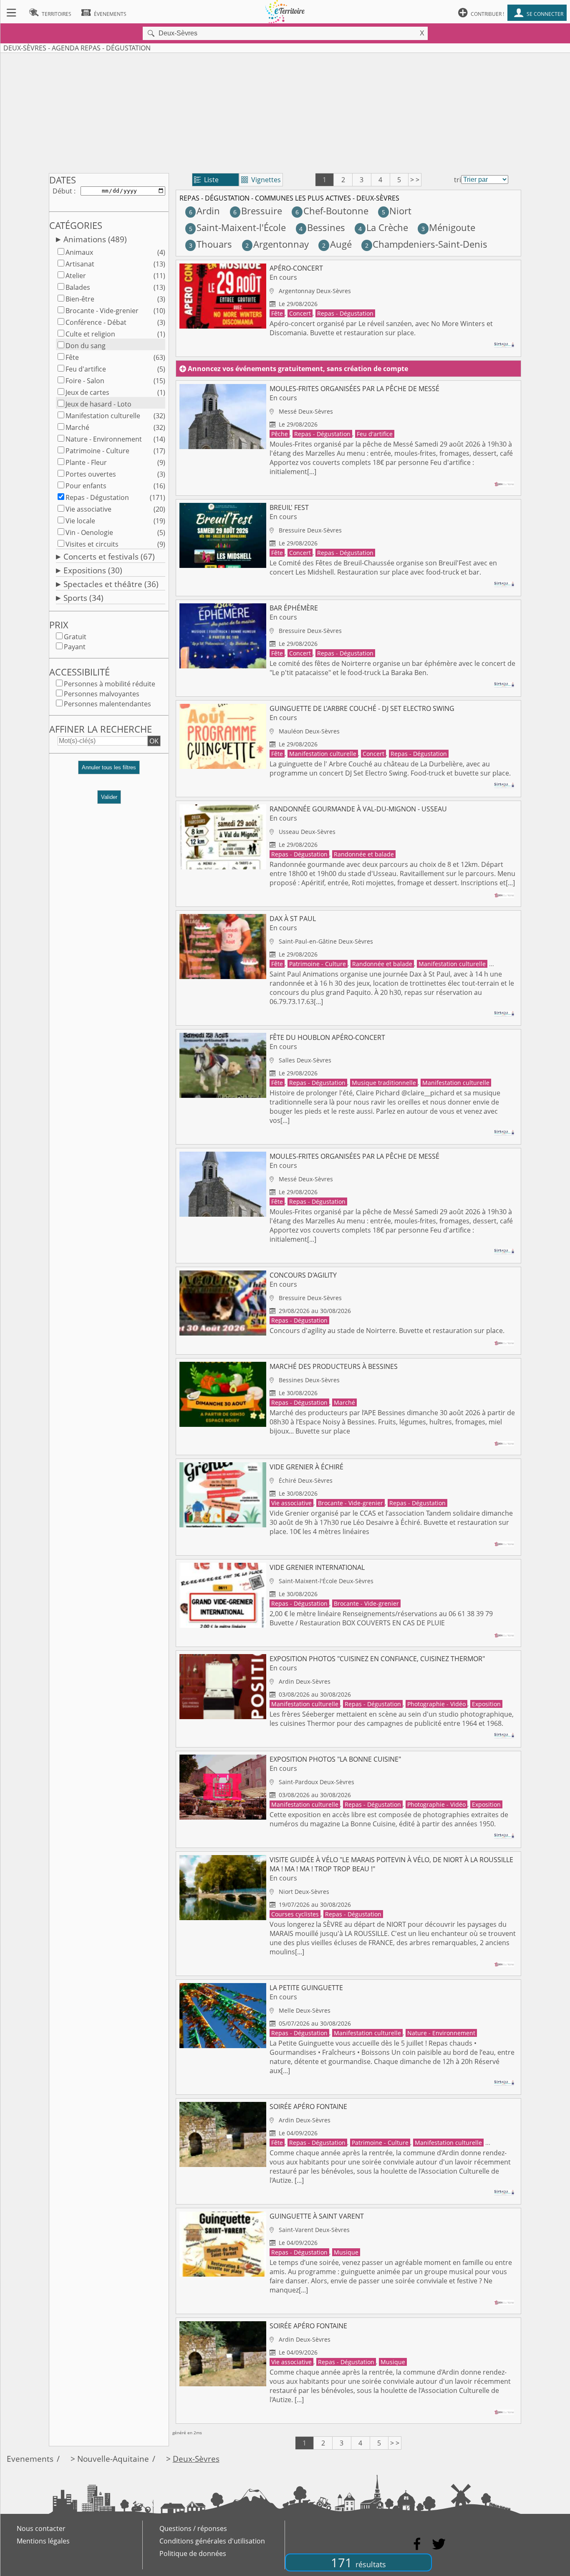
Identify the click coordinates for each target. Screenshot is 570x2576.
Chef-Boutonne (332, 211)
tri (458, 180)
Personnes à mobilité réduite (110, 684)
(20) (159, 509)
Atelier (76, 276)
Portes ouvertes (91, 474)
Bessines (322, 227)
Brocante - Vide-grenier (102, 311)
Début (62, 191)
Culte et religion (90, 334)
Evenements (30, 2459)
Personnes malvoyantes (102, 694)
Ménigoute (448, 227)
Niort (397, 211)
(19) (159, 521)
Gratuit (75, 637)
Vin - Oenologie (89, 532)
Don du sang (86, 346)
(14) (159, 439)
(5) (161, 369)
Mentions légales (43, 2541)
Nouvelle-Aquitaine (113, 2459)
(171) (158, 497)
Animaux (79, 252)
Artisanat (80, 264)
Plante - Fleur (86, 462)
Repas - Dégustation (97, 497)
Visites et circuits (92, 544)
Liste (206, 180)
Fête (72, 357)
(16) (159, 486)
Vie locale (80, 521)
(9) (161, 462)
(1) (161, 334)
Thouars (211, 244)
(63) (159, 357)
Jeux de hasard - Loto (98, 404)
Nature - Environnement (104, 439)
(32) (159, 416)
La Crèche (383, 227)
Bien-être (80, 299)
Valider (109, 797)
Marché (77, 427)
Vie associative (88, 509)
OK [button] (154, 741)
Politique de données (193, 2553)
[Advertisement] (285, 111)
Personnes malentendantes (107, 704)
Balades (78, 287)
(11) (159, 276)
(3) (161, 299)
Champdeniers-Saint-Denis (426, 244)
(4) (161, 252)
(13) (159, 264)
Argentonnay (277, 244)
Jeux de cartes (87, 392)
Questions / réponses (193, 2528)
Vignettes (261, 180)
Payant (75, 647)
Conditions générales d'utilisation (212, 2541)
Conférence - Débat (96, 322)
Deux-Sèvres (196, 2459)
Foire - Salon (85, 381)
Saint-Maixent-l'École (237, 227)
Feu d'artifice (86, 369)
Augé (337, 244)
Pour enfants (86, 486)
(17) (159, 451)
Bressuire (257, 211)
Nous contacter (41, 2528)
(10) (159, 311)
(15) (159, 381)
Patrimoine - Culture (97, 451)
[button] (109, 771)
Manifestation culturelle (103, 416)
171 (358, 2562)
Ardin (204, 211)
